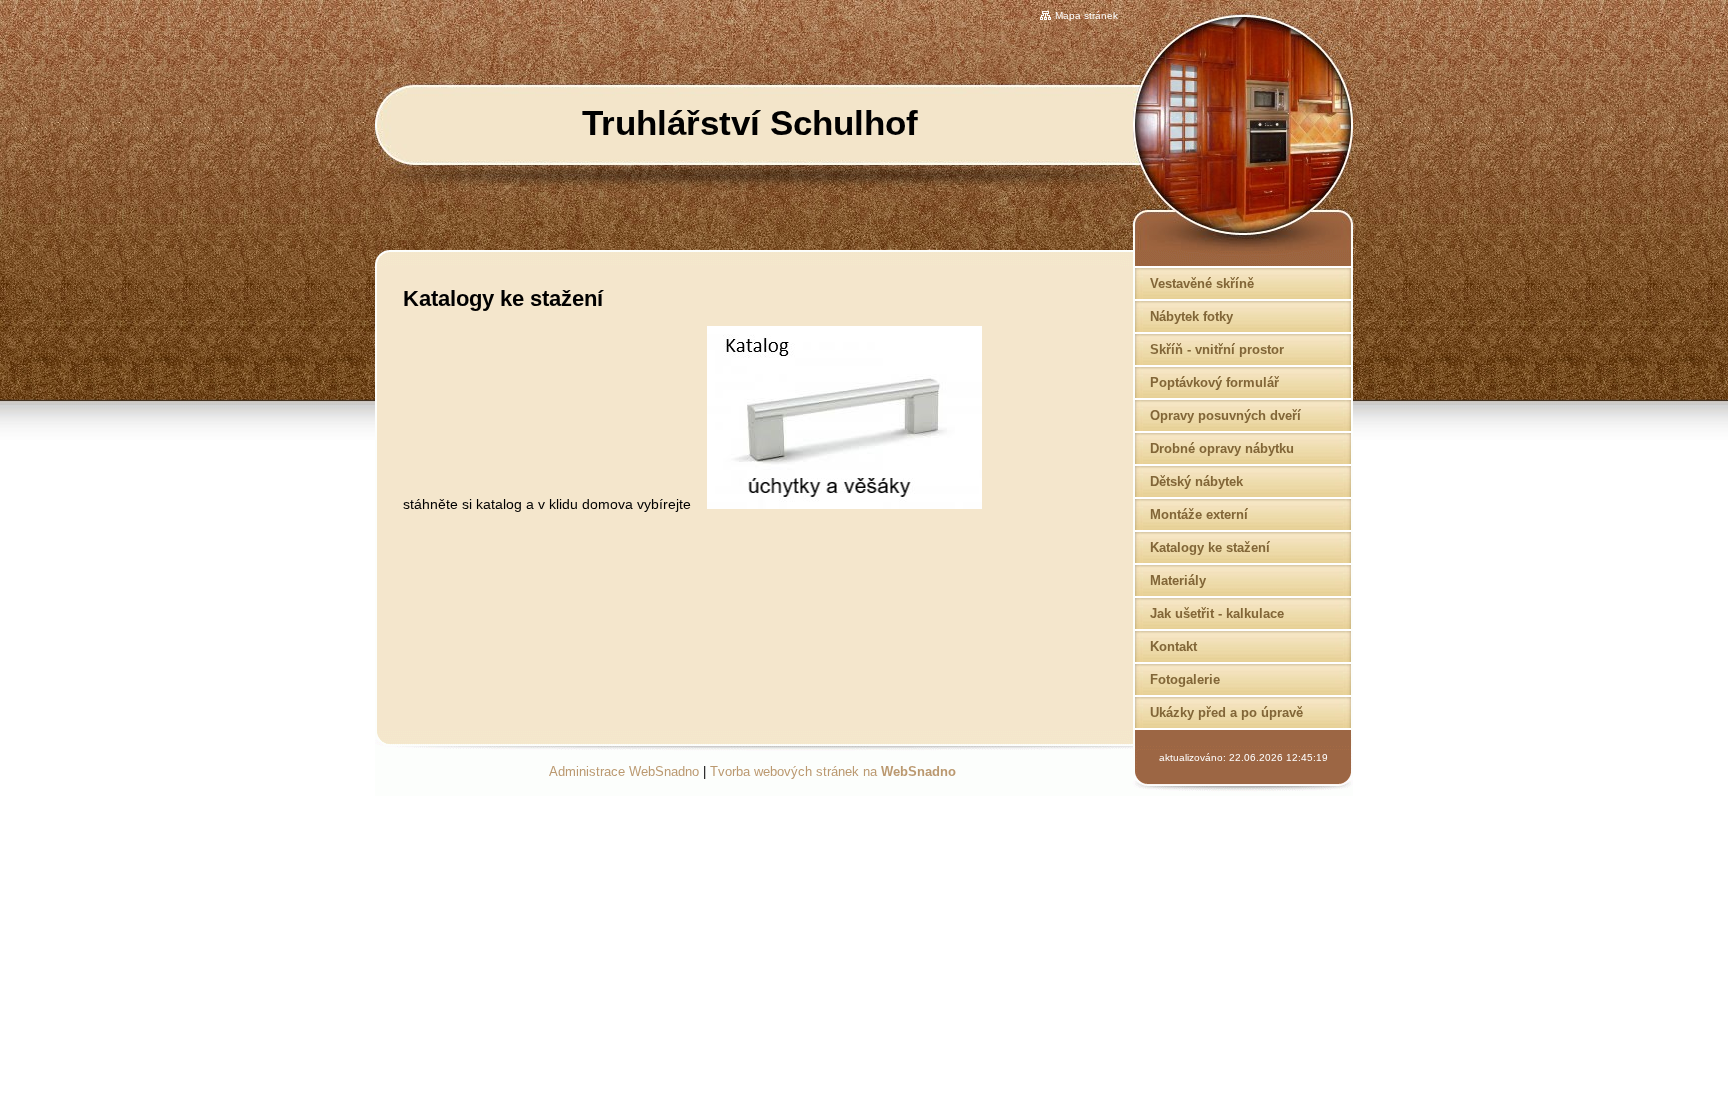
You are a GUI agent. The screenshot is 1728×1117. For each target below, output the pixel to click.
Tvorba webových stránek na (833, 771)
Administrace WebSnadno (624, 771)
